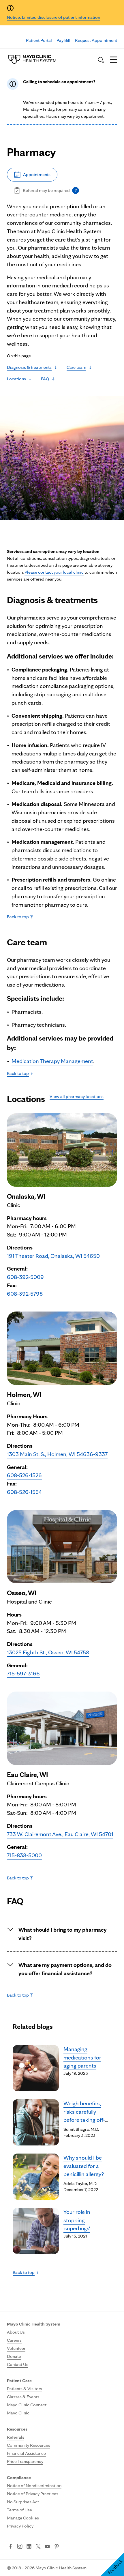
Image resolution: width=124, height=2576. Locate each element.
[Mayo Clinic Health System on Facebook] (11, 2547)
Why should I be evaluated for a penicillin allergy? (84, 2166)
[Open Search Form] (101, 60)
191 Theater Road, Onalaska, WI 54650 (53, 1256)
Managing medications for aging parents (82, 2057)
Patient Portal (39, 40)
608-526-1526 (24, 1475)
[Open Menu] (114, 60)
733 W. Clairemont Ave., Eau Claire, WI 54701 (60, 1834)
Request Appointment (96, 40)
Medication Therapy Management (52, 1061)
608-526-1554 (24, 1492)
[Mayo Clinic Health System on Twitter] (38, 2547)
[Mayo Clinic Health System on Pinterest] (57, 2547)
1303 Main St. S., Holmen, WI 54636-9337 (57, 1454)
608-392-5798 (25, 1294)
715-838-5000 (24, 1855)
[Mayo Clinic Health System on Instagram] (20, 2547)
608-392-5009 (25, 1277)
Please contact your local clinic (54, 572)
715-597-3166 (23, 1673)
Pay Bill (63, 40)
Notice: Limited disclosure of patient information (53, 17)
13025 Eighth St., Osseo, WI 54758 (48, 1652)
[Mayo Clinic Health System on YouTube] (47, 2547)
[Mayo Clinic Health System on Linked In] (29, 2547)
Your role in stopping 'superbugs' (77, 2220)
